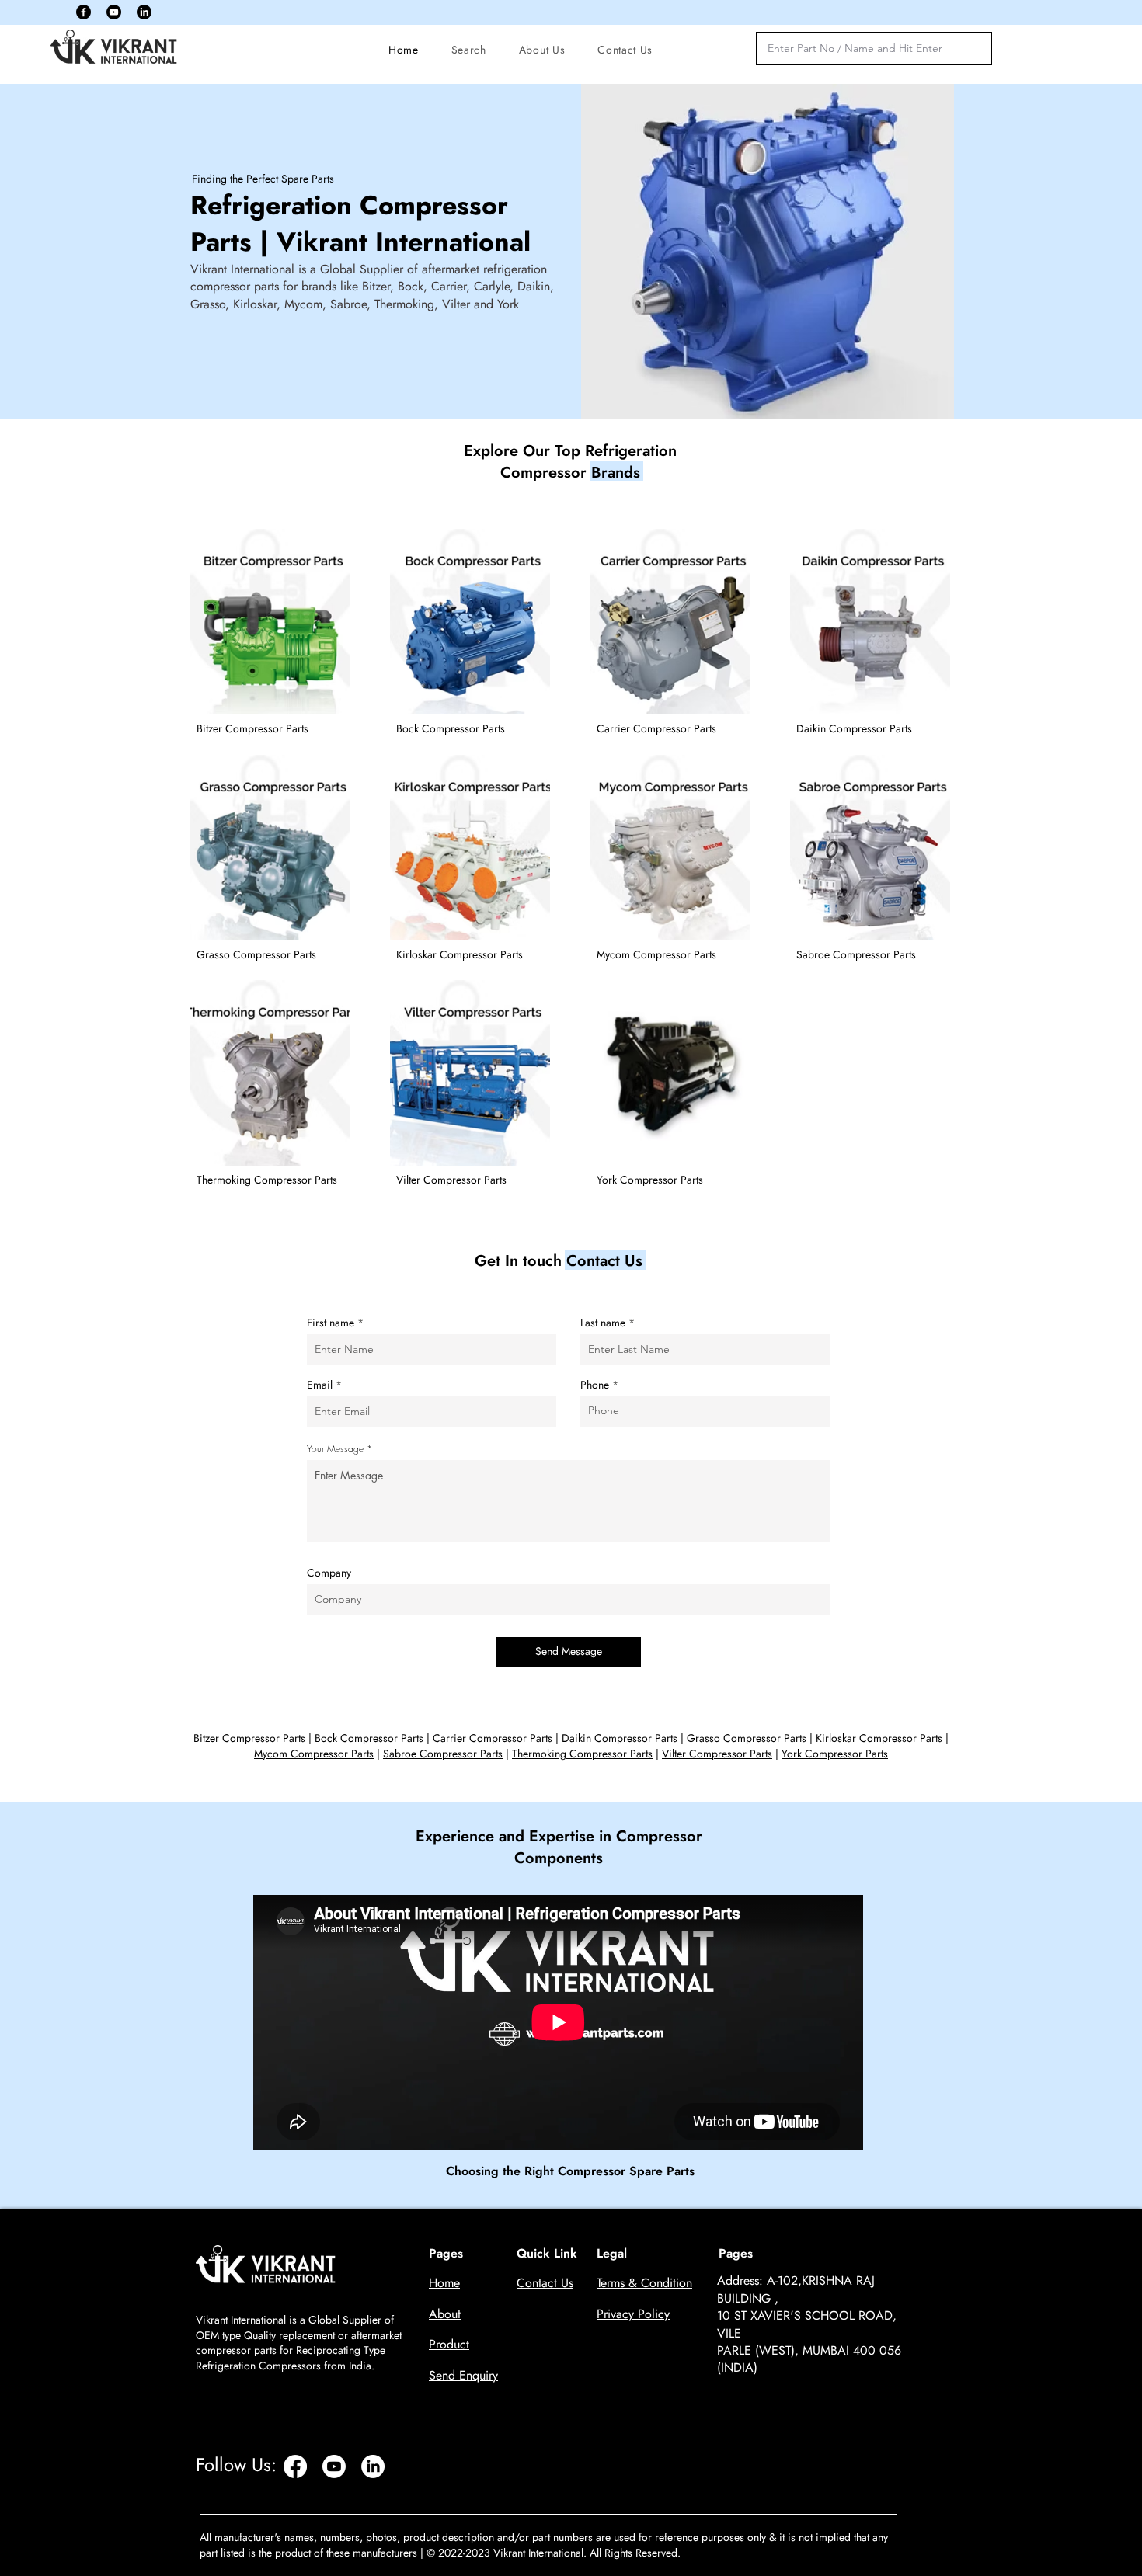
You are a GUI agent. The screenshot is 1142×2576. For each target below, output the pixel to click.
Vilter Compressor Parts (717, 1754)
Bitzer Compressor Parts (249, 1738)
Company (329, 1573)
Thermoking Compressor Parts (582, 1754)
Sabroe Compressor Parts (443, 1754)
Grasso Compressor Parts (747, 1738)
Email (320, 1385)
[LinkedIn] (144, 12)
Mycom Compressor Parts (314, 1754)
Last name (603, 1323)
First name (331, 1323)
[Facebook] (84, 12)
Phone (595, 1385)
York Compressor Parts (835, 1754)
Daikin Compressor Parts (620, 1738)
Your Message (335, 1449)
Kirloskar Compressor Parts (879, 1738)
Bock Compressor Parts (369, 1738)
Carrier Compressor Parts (493, 1738)
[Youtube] (114, 12)
